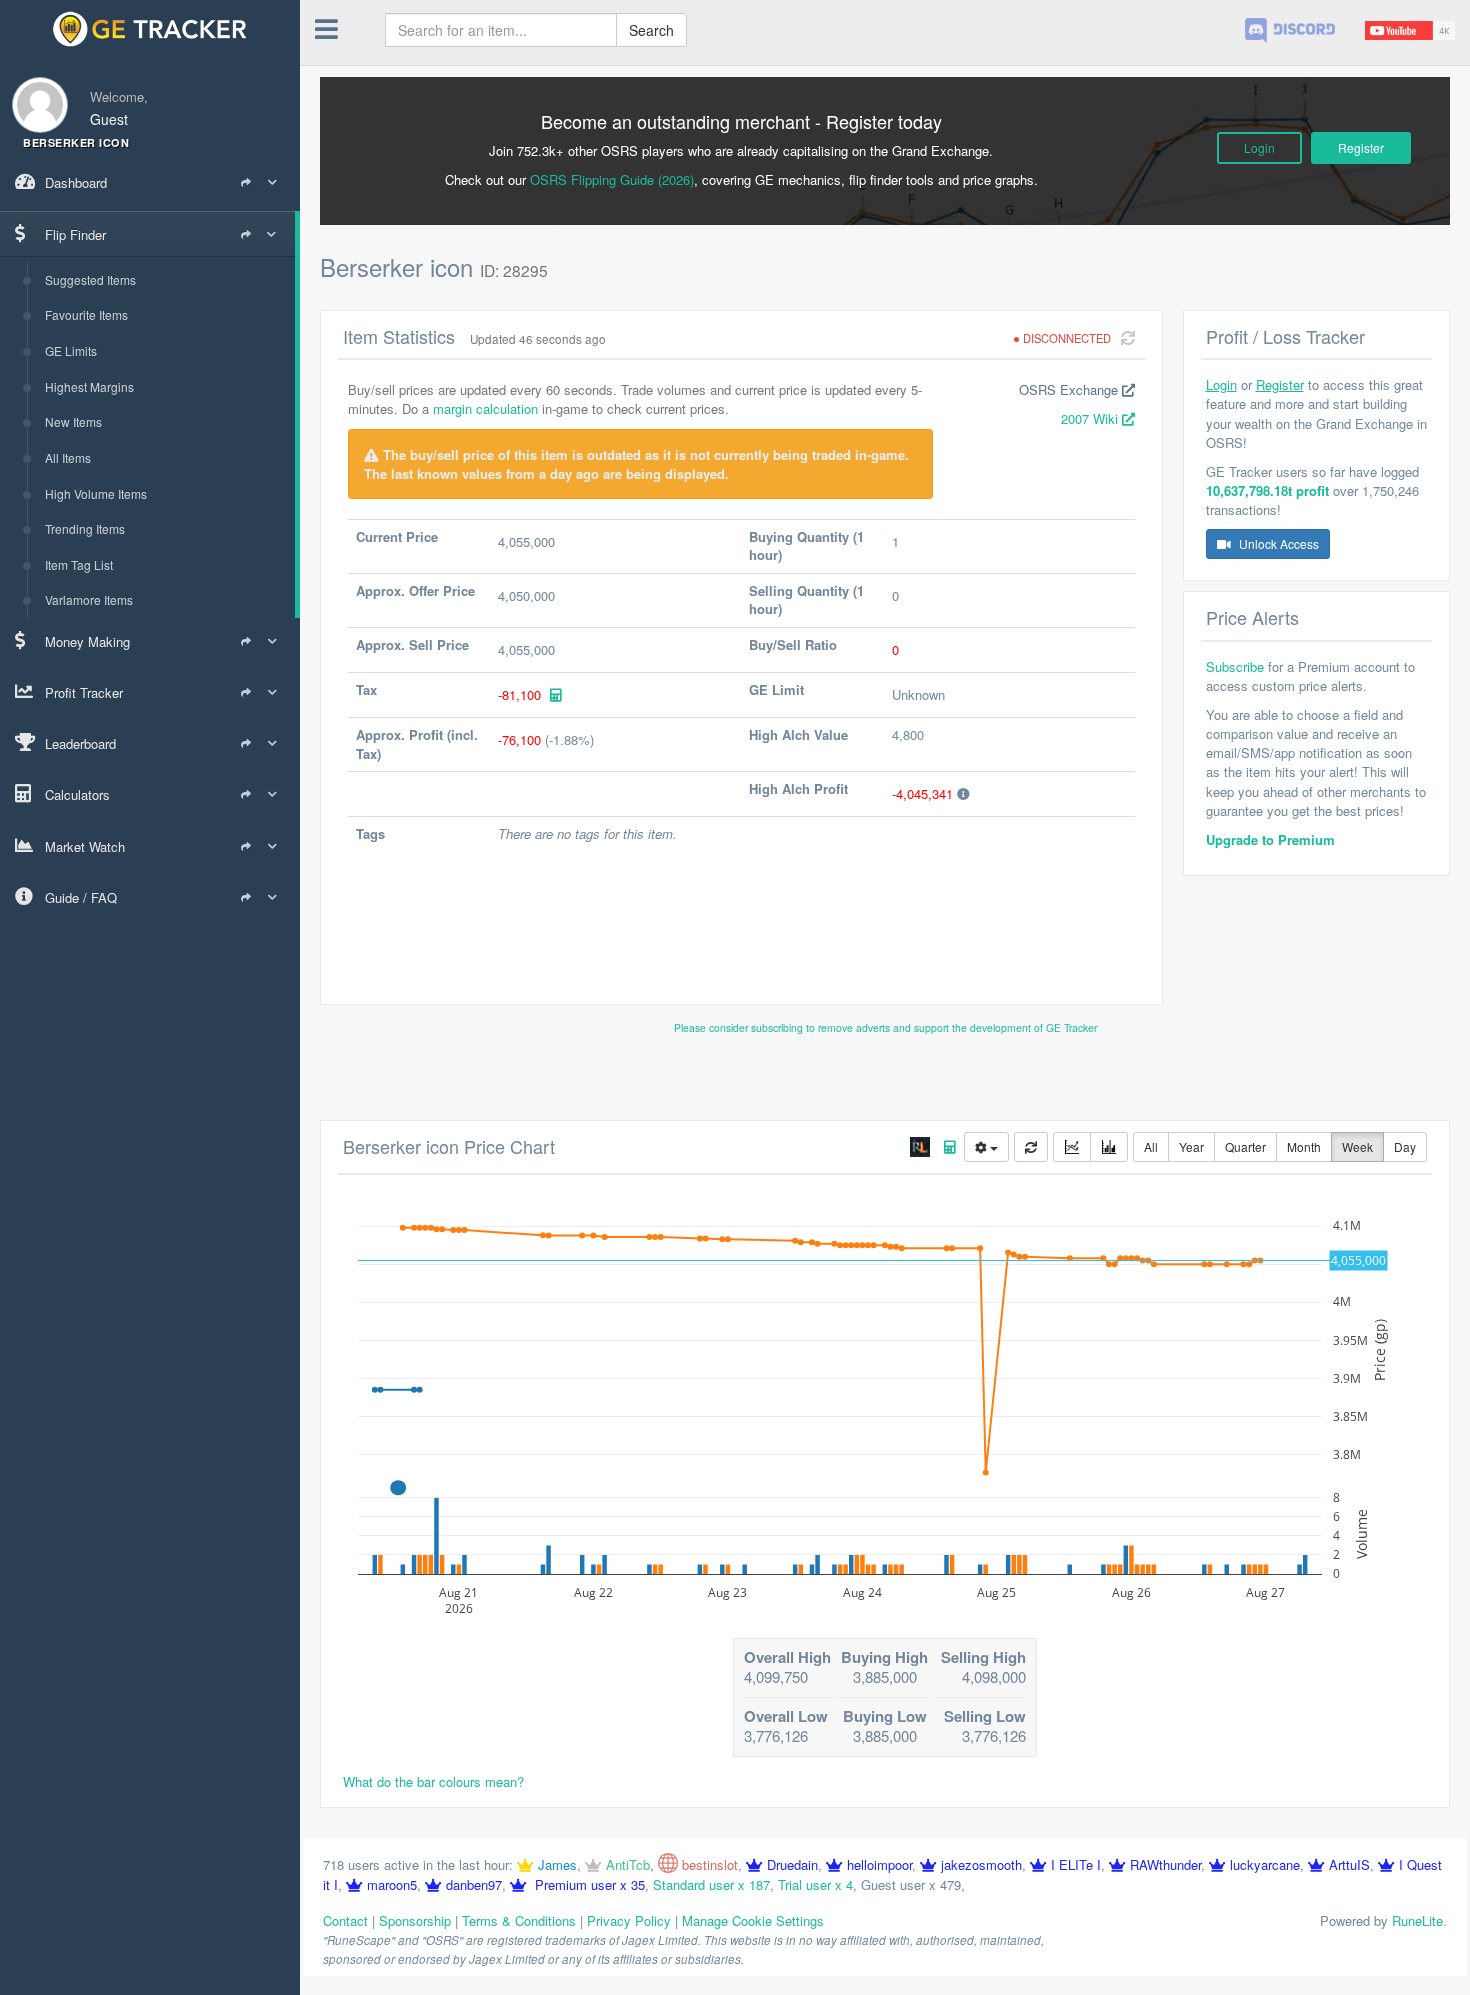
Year (1191, 1146)
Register (1361, 147)
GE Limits (71, 350)
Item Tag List (79, 564)
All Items (68, 457)
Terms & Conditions (519, 1920)
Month (1304, 1146)
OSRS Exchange (1070, 389)
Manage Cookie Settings (753, 1920)
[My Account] (34, 92)
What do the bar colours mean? (433, 1781)
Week (1357, 1146)
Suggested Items (90, 279)
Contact (345, 1920)
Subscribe (1235, 666)
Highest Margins (89, 386)
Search (651, 30)
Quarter (1245, 1146)
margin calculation (485, 408)
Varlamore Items (89, 599)
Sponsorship (415, 1920)
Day (1405, 1146)
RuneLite (1417, 1920)
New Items (73, 421)
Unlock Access (1277, 543)
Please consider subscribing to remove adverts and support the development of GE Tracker (885, 1027)
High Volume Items (96, 493)
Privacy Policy (629, 1920)
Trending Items (85, 528)
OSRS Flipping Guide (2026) (612, 179)
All (1151, 1146)
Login (1259, 147)
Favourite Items (86, 314)
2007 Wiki (1091, 418)
